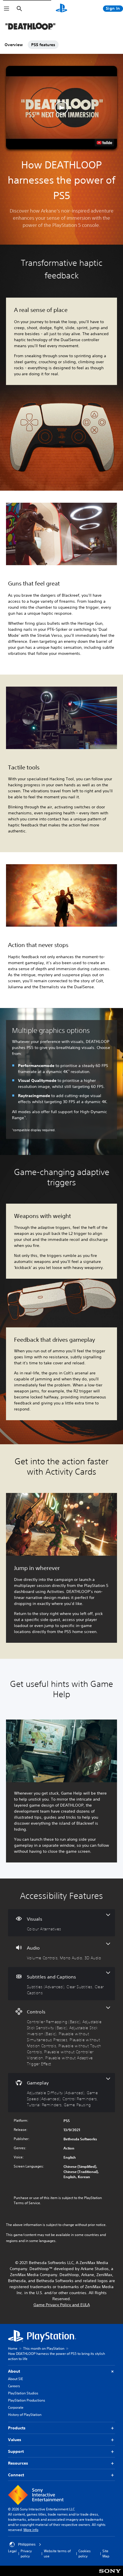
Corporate (16, 2407)
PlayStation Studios (23, 2393)
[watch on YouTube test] (104, 143)
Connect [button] (16, 2475)
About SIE (15, 2379)
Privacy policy (26, 2554)
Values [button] (15, 2440)
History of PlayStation (25, 2415)
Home (13, 2348)
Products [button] (17, 2428)
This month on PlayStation (44, 2348)
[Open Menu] (7, 9)
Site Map (106, 2554)
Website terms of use (57, 2554)
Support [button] (16, 2451)
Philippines (27, 2544)
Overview (14, 45)
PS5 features (43, 45)
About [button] (14, 2371)
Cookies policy (85, 2554)
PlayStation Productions (27, 2400)
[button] (61, 108)
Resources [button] (18, 2463)
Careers (14, 2386)
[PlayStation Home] (61, 9)
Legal (12, 2551)
